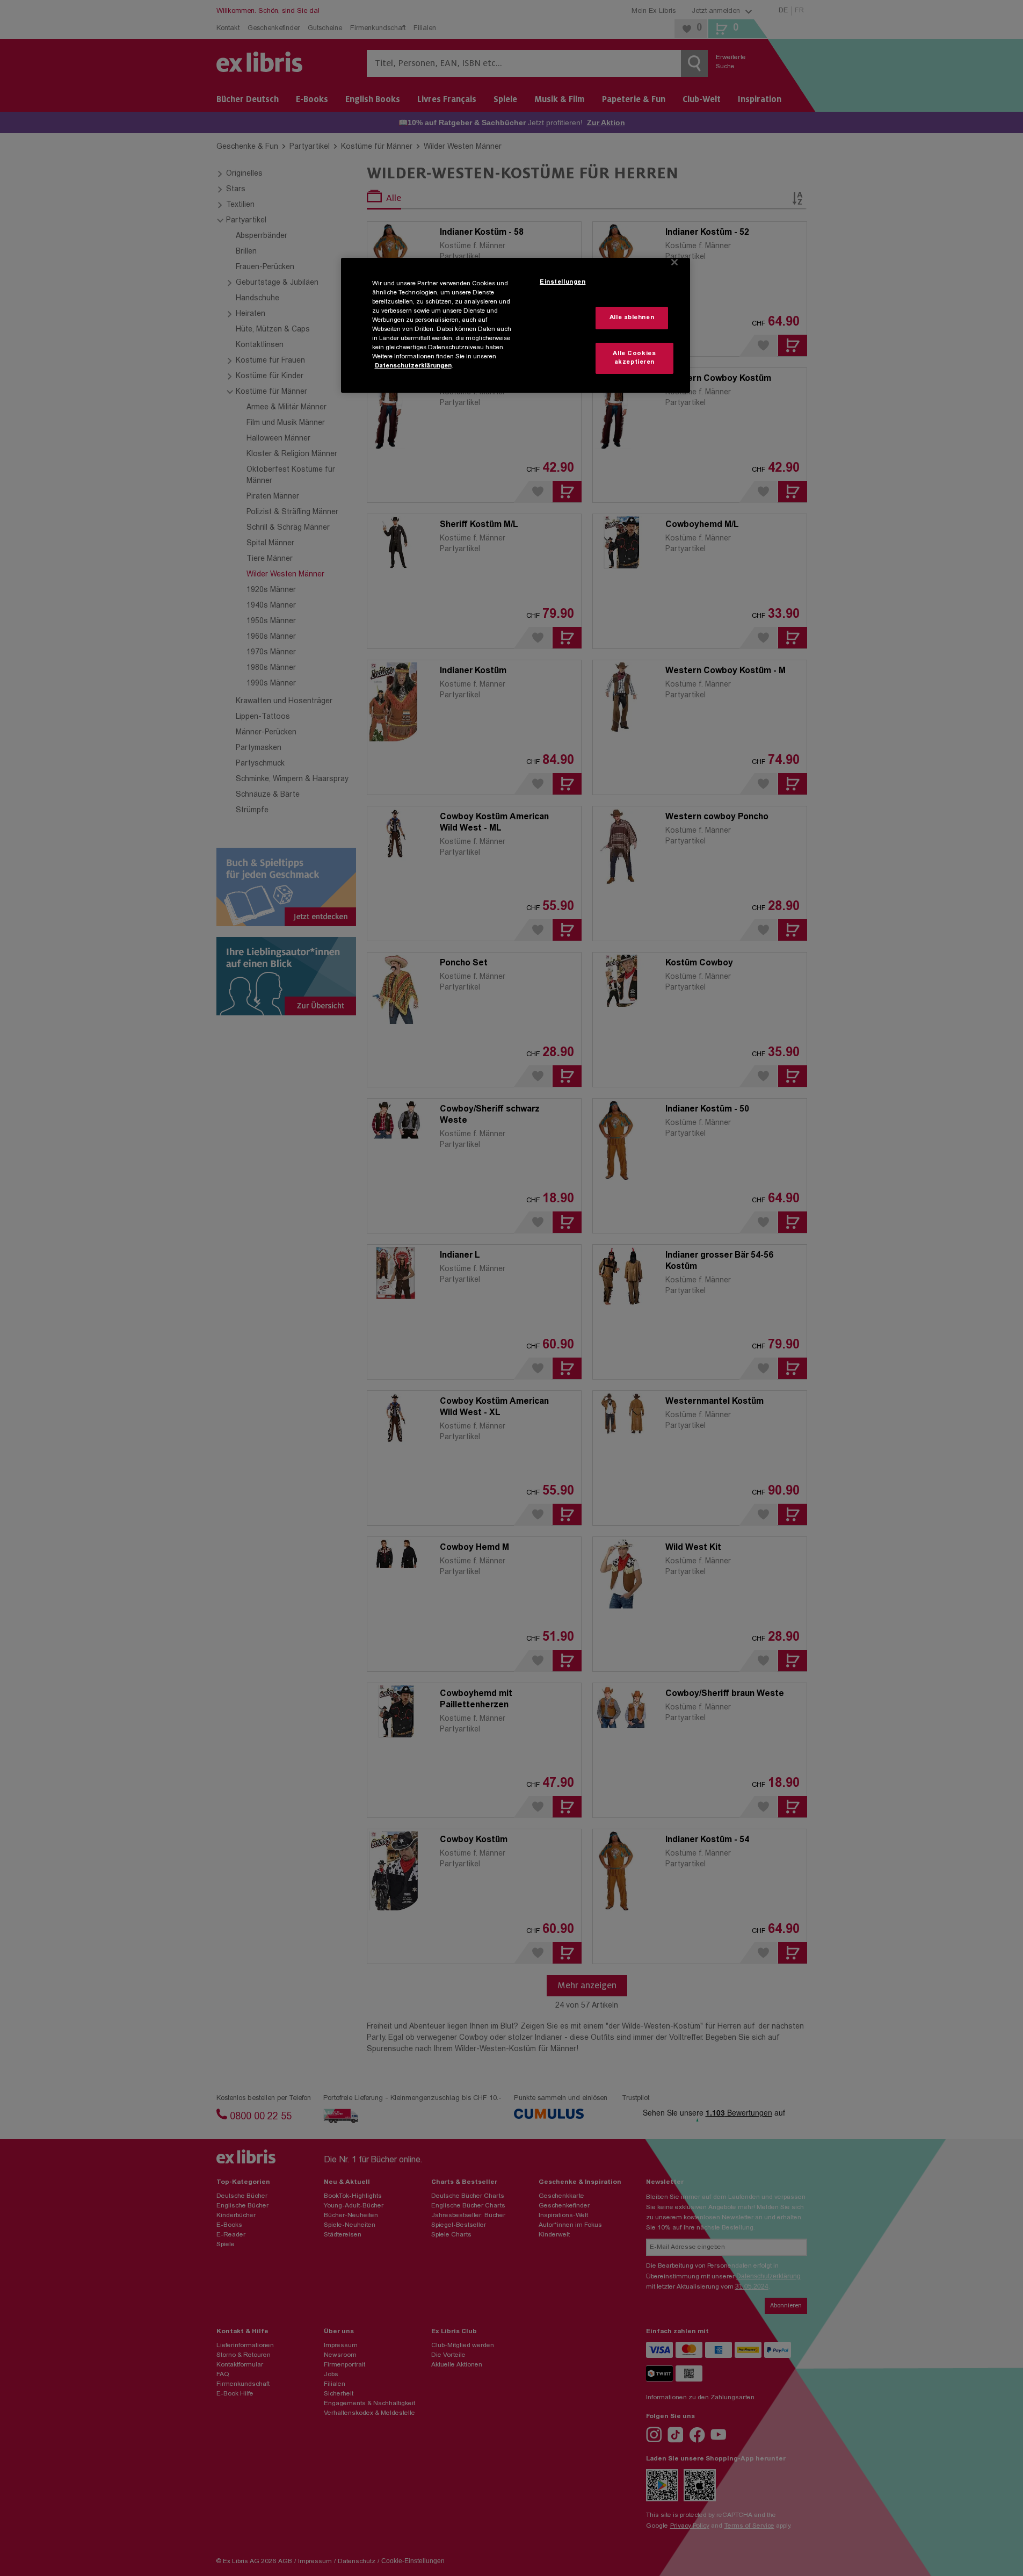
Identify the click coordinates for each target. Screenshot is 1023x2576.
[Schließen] (674, 262)
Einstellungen (563, 282)
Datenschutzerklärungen (413, 366)
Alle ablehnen (632, 318)
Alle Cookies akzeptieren (634, 358)
